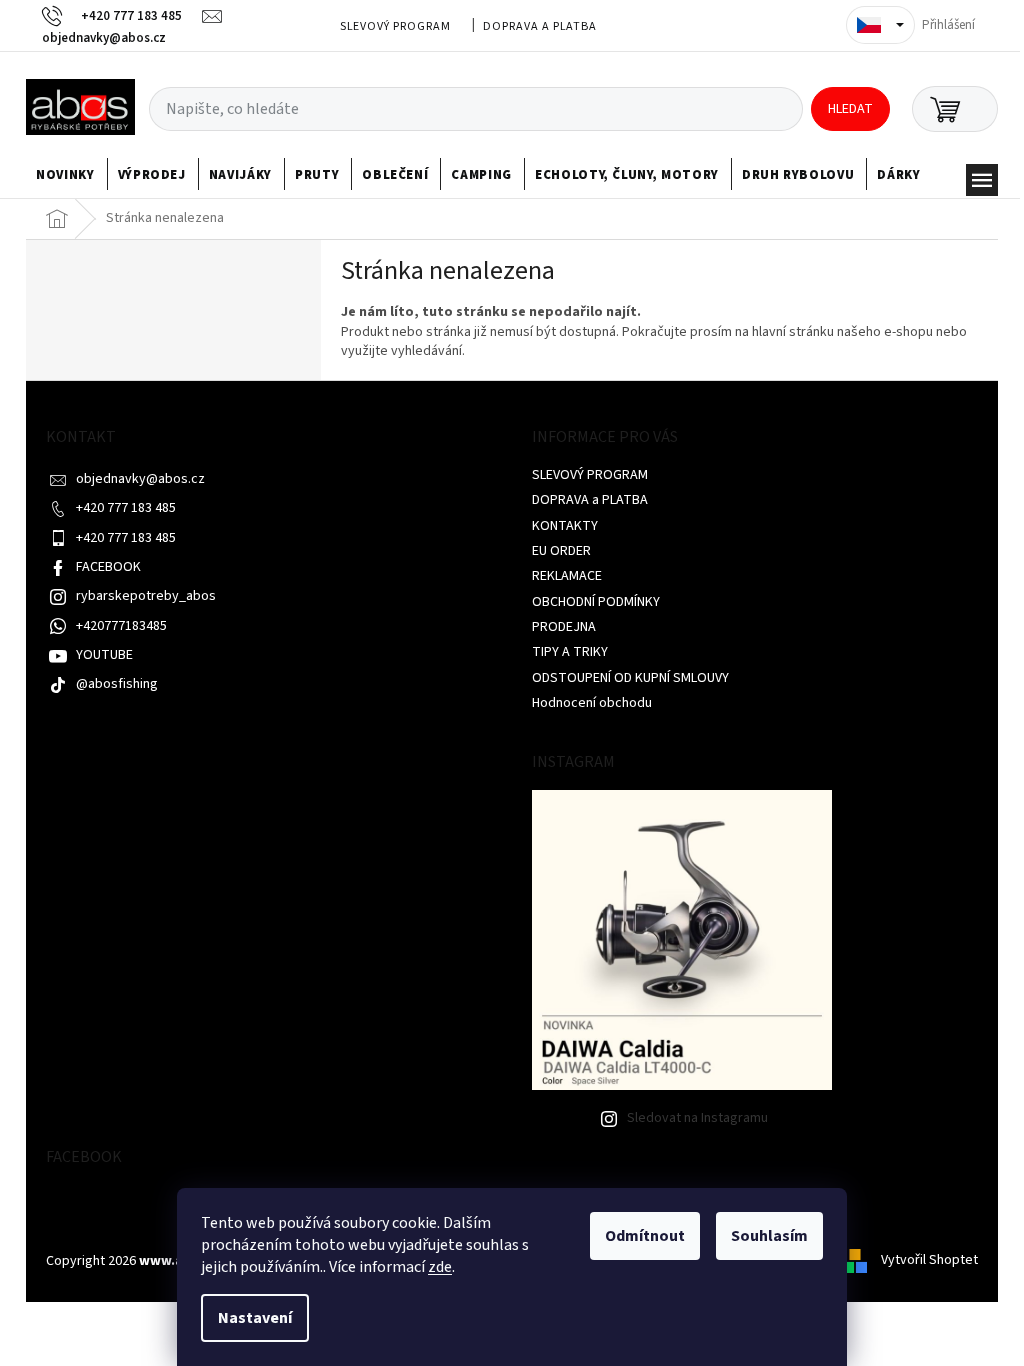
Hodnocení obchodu (592, 703)
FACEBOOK (108, 567)
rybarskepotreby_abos (146, 596)
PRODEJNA (564, 627)
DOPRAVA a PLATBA (540, 26)
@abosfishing (117, 684)
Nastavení (255, 1318)
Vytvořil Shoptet (929, 1261)
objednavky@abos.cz (140, 479)
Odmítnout (645, 1236)
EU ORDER (561, 551)
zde (440, 1267)
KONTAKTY (565, 526)
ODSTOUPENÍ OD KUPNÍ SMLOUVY (630, 678)
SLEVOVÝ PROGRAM (395, 26)
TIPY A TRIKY (570, 652)
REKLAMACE (567, 576)
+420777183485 (121, 626)
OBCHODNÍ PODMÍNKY (596, 602)
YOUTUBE (104, 655)
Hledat (850, 109)
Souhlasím (769, 1236)
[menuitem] (65, 175)
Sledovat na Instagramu (697, 1118)
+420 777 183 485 (126, 508)
